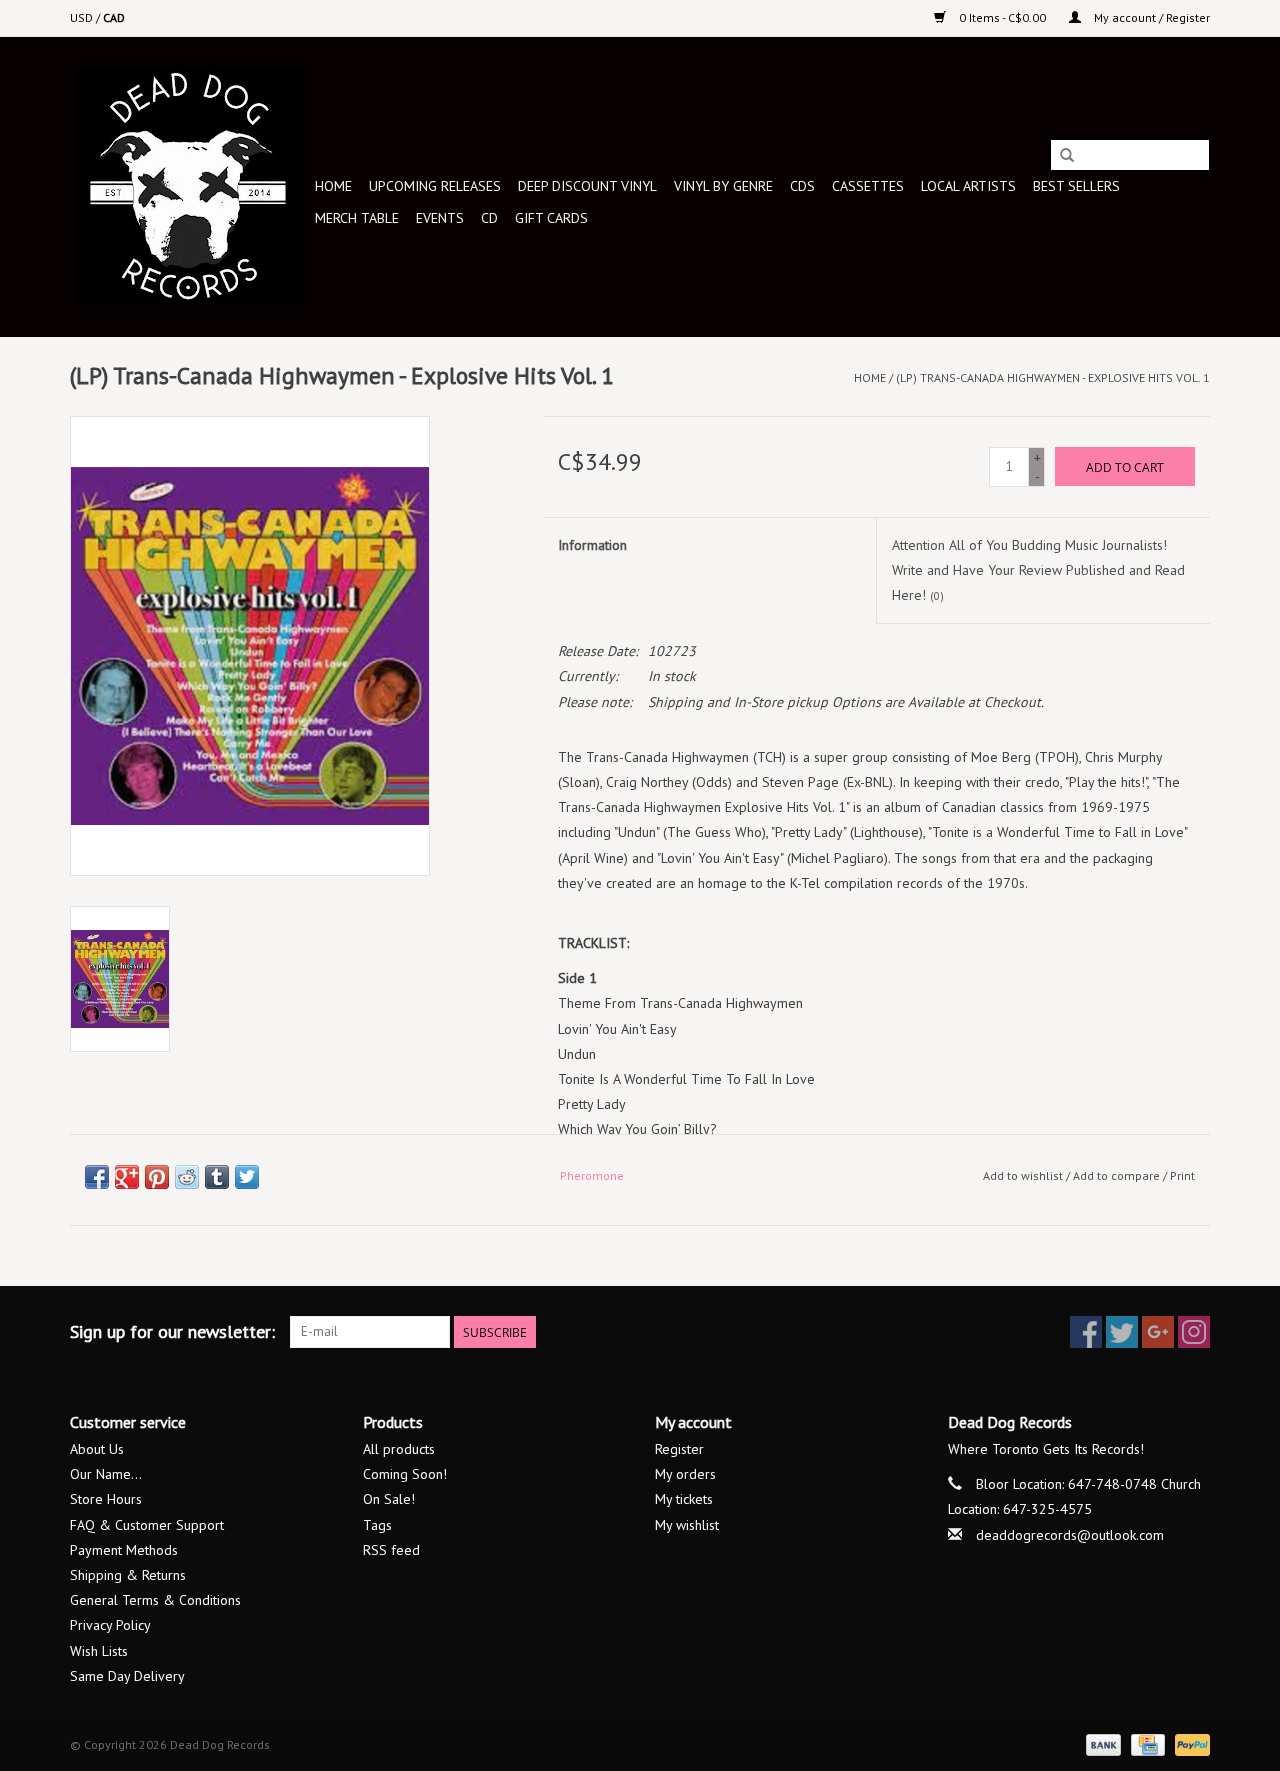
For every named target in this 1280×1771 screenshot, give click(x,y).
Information (592, 545)
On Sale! (389, 1499)
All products (399, 1449)
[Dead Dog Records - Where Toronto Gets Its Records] (189, 186)
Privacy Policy (110, 1625)
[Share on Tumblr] (217, 1177)
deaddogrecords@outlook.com (1070, 1535)
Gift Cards (551, 218)
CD (489, 218)
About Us (97, 1449)
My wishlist (687, 1525)
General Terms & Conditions (155, 1600)
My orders (685, 1474)
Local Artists (968, 186)
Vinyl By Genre (723, 186)
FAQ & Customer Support (147, 1525)
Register (679, 1449)
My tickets (684, 1499)
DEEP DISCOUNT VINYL (587, 186)
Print (1182, 1175)
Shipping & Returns (128, 1575)
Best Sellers (1076, 186)
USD (83, 17)
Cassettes (868, 186)
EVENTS (440, 218)
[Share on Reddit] (187, 1177)
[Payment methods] (1101, 1743)
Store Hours (106, 1499)
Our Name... (106, 1474)
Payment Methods (124, 1550)
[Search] (1067, 156)
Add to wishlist (1023, 1175)
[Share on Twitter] (247, 1177)
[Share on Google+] (127, 1177)
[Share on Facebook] (97, 1177)
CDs (802, 186)
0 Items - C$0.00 (1002, 17)
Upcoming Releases (435, 186)
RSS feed (391, 1550)
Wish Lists (99, 1651)
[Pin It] (157, 1177)
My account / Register (1150, 17)
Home (333, 186)
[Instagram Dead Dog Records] (1194, 1332)
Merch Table (357, 218)
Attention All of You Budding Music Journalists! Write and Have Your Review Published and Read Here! (1038, 570)
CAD (114, 17)
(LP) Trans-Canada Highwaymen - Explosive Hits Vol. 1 (1053, 377)
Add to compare (1118, 1175)
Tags (377, 1525)
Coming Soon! (405, 1474)
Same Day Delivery (127, 1676)
